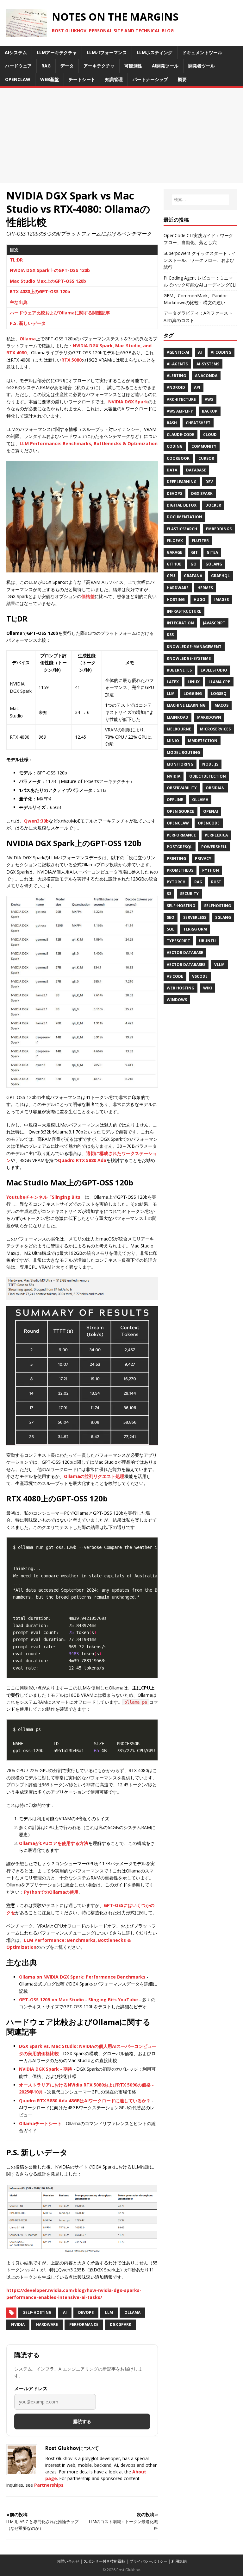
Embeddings (219, 529)
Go (193, 564)
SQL (171, 929)
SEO (171, 917)
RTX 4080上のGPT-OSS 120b (40, 291)
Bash (172, 423)
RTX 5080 (72, 360)
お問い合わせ (68, 2561)
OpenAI (211, 811)
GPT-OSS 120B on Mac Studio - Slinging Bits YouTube (78, 2000)
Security (189, 894)
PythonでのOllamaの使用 (51, 1892)
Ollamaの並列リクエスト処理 (94, 1476)
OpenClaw (178, 823)
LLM (109, 2312)
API (197, 387)
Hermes (205, 588)
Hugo (199, 600)
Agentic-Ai (178, 352)
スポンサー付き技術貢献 (104, 2561)
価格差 (88, 596)
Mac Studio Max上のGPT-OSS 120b (48, 281)
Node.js (210, 764)
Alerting (176, 376)
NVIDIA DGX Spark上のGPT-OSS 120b (50, 270)
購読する (82, 2421)
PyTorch (176, 882)
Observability (182, 788)
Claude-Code (181, 435)
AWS (209, 399)
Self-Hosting (37, 2312)
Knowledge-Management (194, 647)
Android (176, 387)
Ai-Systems (208, 364)
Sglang (223, 917)
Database (196, 470)
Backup (210, 411)
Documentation (184, 517)
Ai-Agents (177, 364)
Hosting (176, 600)
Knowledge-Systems (189, 658)
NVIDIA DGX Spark (128, 402)
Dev (209, 482)
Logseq (219, 694)
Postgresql (180, 847)
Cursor (206, 458)
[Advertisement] (121, 135)
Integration (180, 623)
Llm (171, 694)
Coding (175, 446)
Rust (216, 882)
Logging (193, 694)
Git (194, 552)
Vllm (219, 965)
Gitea (212, 552)
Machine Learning (186, 705)
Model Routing (183, 752)
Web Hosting (181, 988)
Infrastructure (184, 611)
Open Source (181, 811)
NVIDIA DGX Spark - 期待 (46, 2069)
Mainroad (178, 717)
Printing (176, 859)
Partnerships (49, 2485)
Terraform (195, 929)
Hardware (47, 2324)
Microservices (215, 729)
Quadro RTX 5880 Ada (82, 1160)
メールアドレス (31, 2388)
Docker (213, 505)
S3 (169, 894)
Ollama (28, 339)
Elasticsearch (182, 529)
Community (204, 446)
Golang (214, 564)
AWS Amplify (180, 411)
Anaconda (206, 376)
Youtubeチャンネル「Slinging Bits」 (46, 1197)
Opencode (209, 823)
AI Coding (221, 352)
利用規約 (179, 2561)
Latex (173, 682)
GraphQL (220, 576)
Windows (177, 1000)
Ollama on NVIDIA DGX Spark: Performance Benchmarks (82, 1977)
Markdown (209, 717)
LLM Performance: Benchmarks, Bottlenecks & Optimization (89, 443)
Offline (175, 800)
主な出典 (19, 302)
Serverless (195, 917)
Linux (194, 682)
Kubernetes (179, 670)
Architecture (181, 399)
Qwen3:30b (36, 821)
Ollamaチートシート (40, 2123)
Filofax (175, 541)
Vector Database (185, 953)
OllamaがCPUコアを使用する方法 (54, 1843)
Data (172, 470)
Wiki (208, 988)
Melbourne (179, 729)
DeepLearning (182, 482)
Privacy (203, 859)
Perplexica (216, 835)
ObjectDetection (208, 776)
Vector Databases (186, 965)
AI (65, 2312)
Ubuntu (207, 941)
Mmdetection (203, 741)
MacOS (221, 705)
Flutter (200, 541)
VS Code (175, 976)
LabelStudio (214, 670)
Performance (84, 2324)
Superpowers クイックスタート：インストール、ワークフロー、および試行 (200, 260)
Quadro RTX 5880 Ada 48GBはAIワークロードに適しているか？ (85, 2101)
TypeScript (178, 941)
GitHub (174, 564)
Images (221, 600)
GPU (171, 576)
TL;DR (16, 260)
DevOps (86, 2312)
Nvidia (174, 776)
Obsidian (215, 788)
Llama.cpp (219, 682)
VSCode (200, 976)
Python (211, 870)
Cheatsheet (198, 423)
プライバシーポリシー (148, 2561)
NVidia (18, 2324)
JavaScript (214, 623)
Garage (174, 552)
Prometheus (180, 870)
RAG (198, 882)
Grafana (193, 576)
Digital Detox (182, 505)
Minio (173, 741)
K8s (170, 635)
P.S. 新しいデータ (28, 323)
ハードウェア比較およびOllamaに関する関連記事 (60, 313)
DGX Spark (121, 2324)
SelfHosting (218, 906)
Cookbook (178, 458)
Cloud (210, 435)
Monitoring (180, 764)
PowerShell (214, 847)
